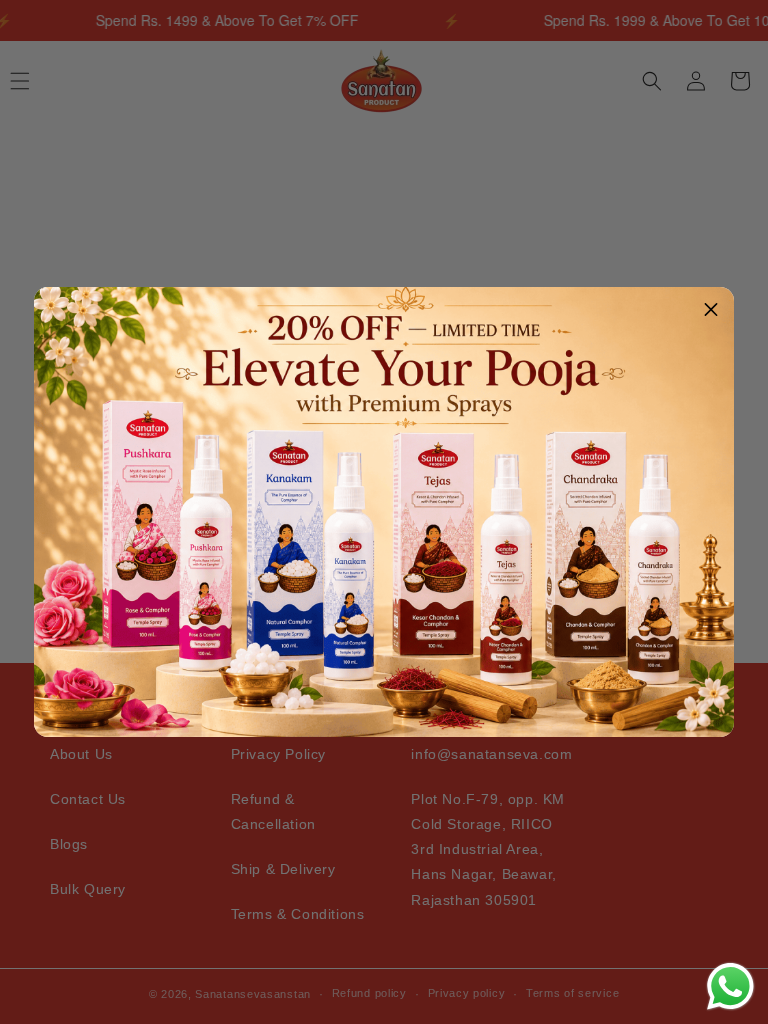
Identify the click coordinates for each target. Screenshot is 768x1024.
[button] (711, 310)
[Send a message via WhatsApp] (730, 986)
